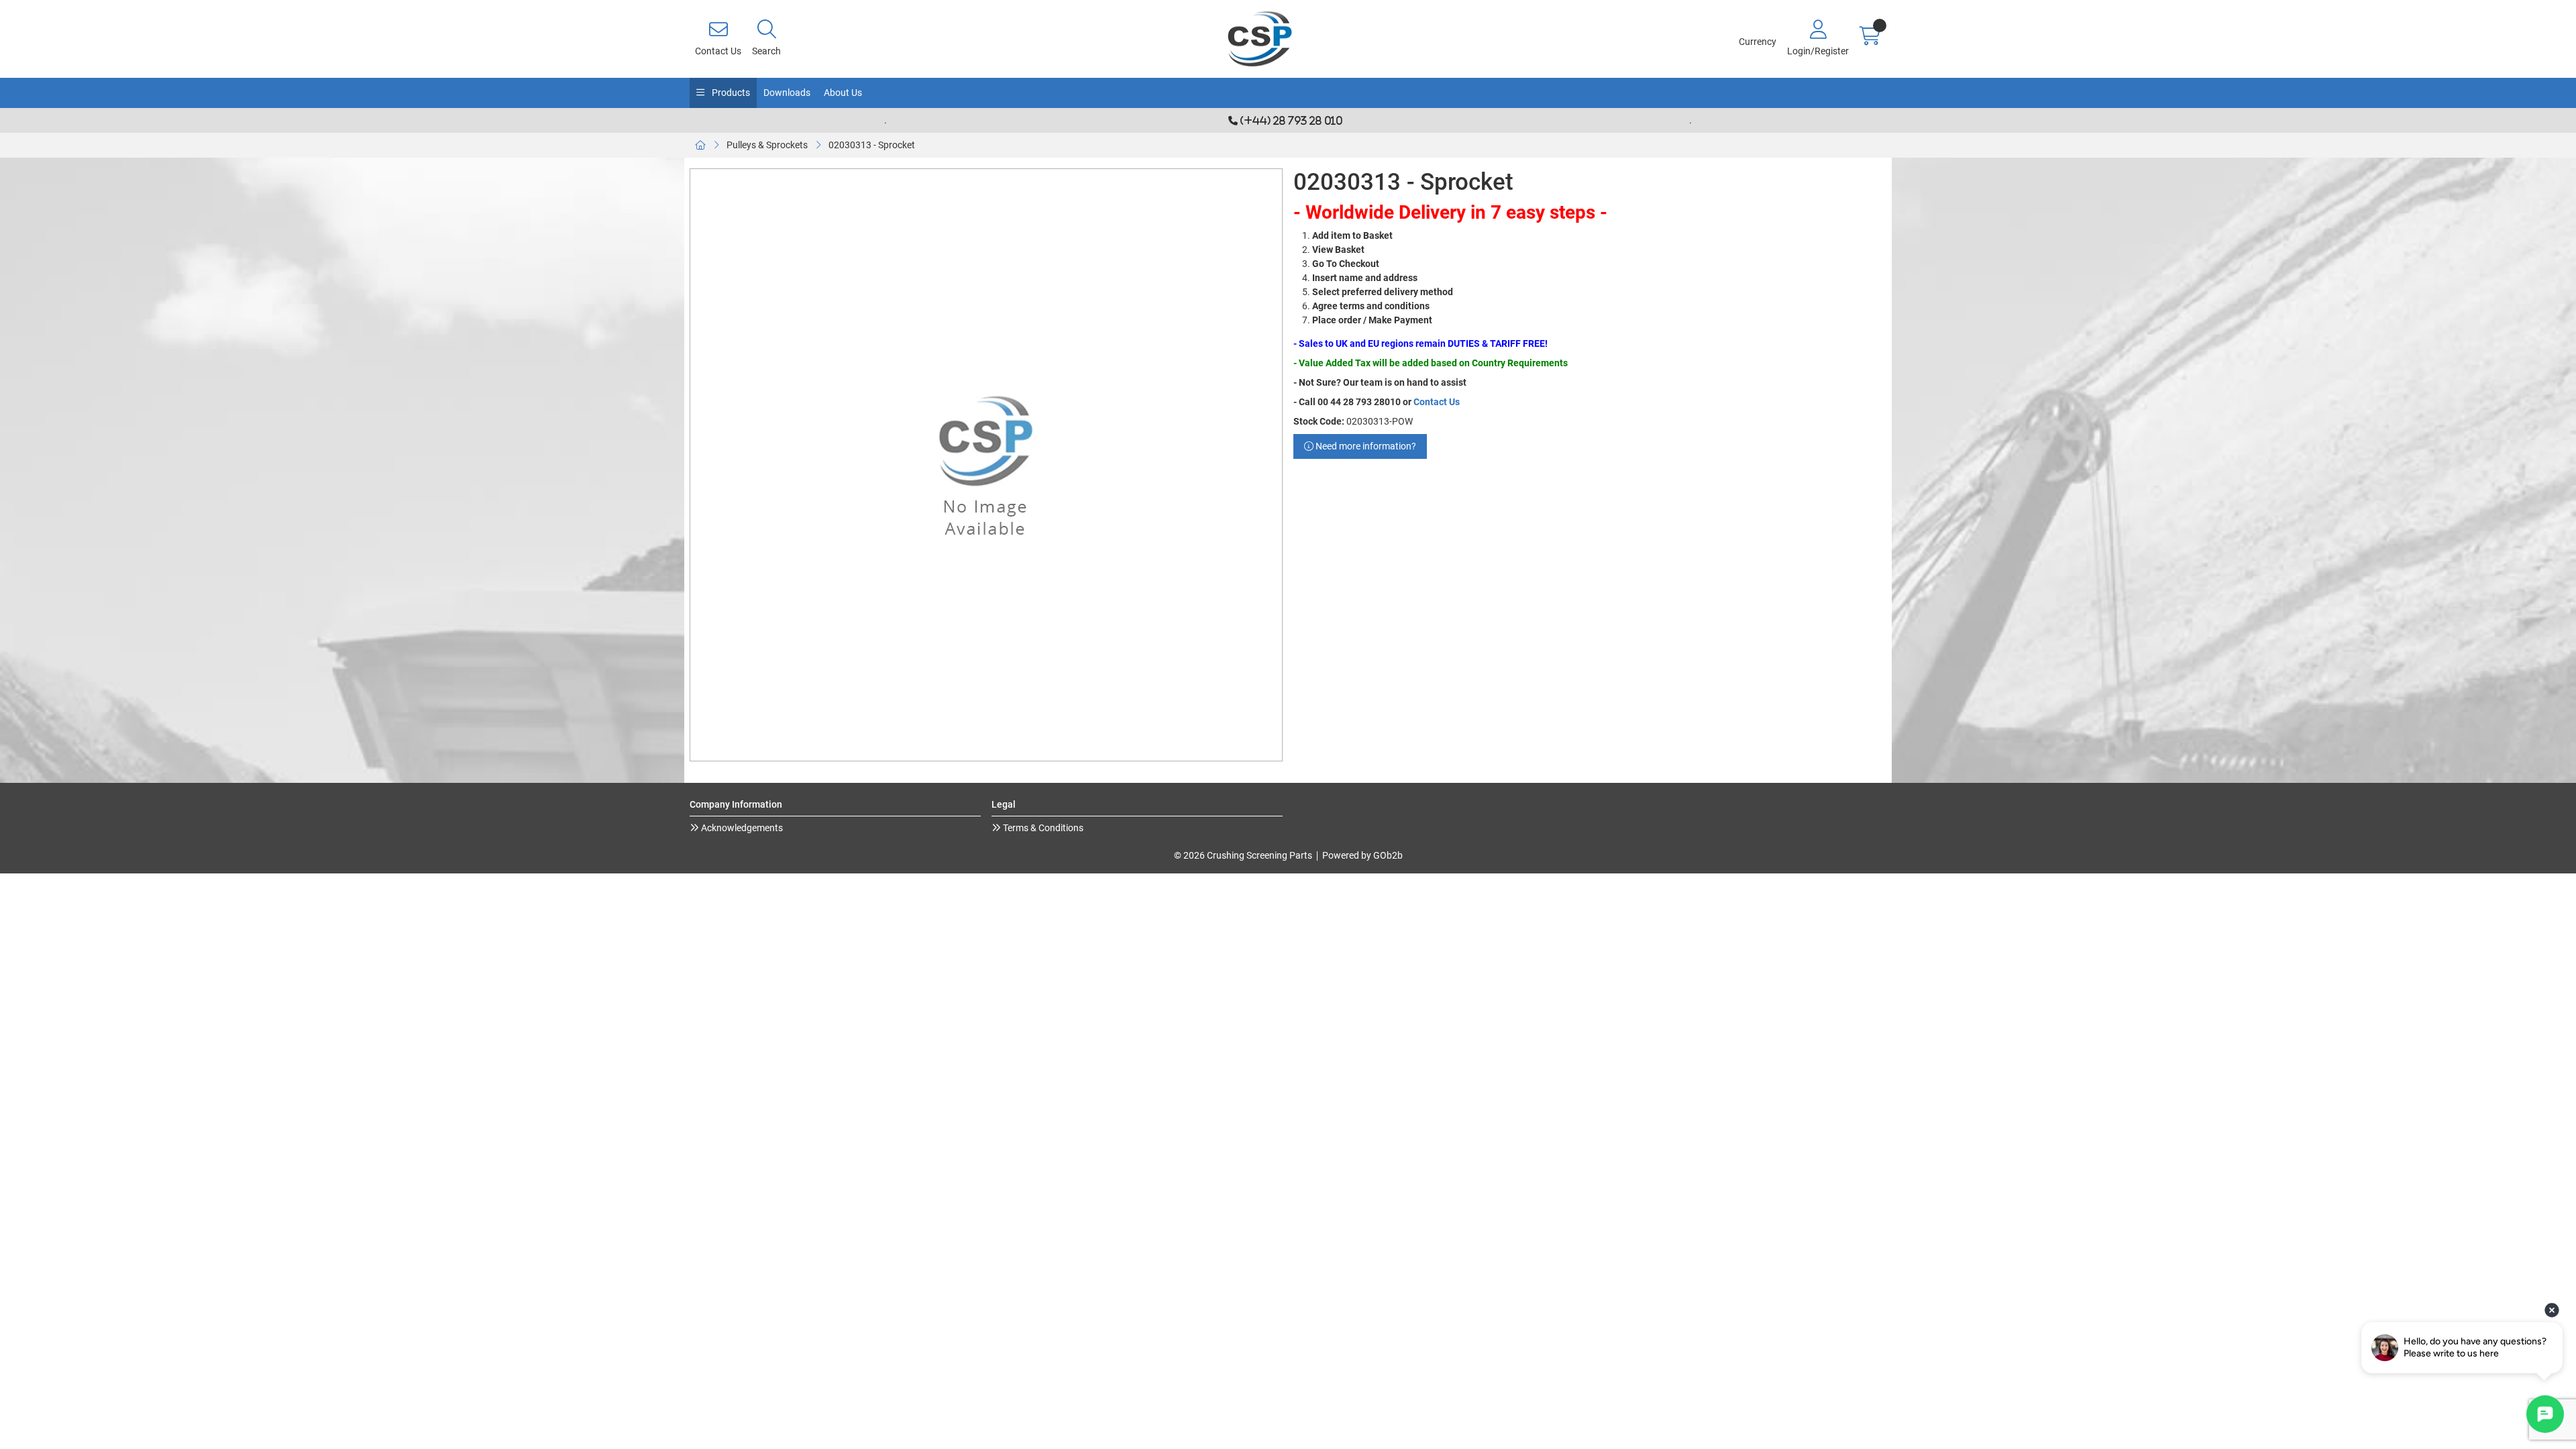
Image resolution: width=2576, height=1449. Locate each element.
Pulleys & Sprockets (767, 145)
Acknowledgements (741, 828)
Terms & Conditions (1042, 828)
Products (730, 93)
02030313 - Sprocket (872, 145)
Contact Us (1437, 402)
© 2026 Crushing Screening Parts (1243, 855)
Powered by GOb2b (1362, 855)
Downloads (787, 93)
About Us (843, 93)
